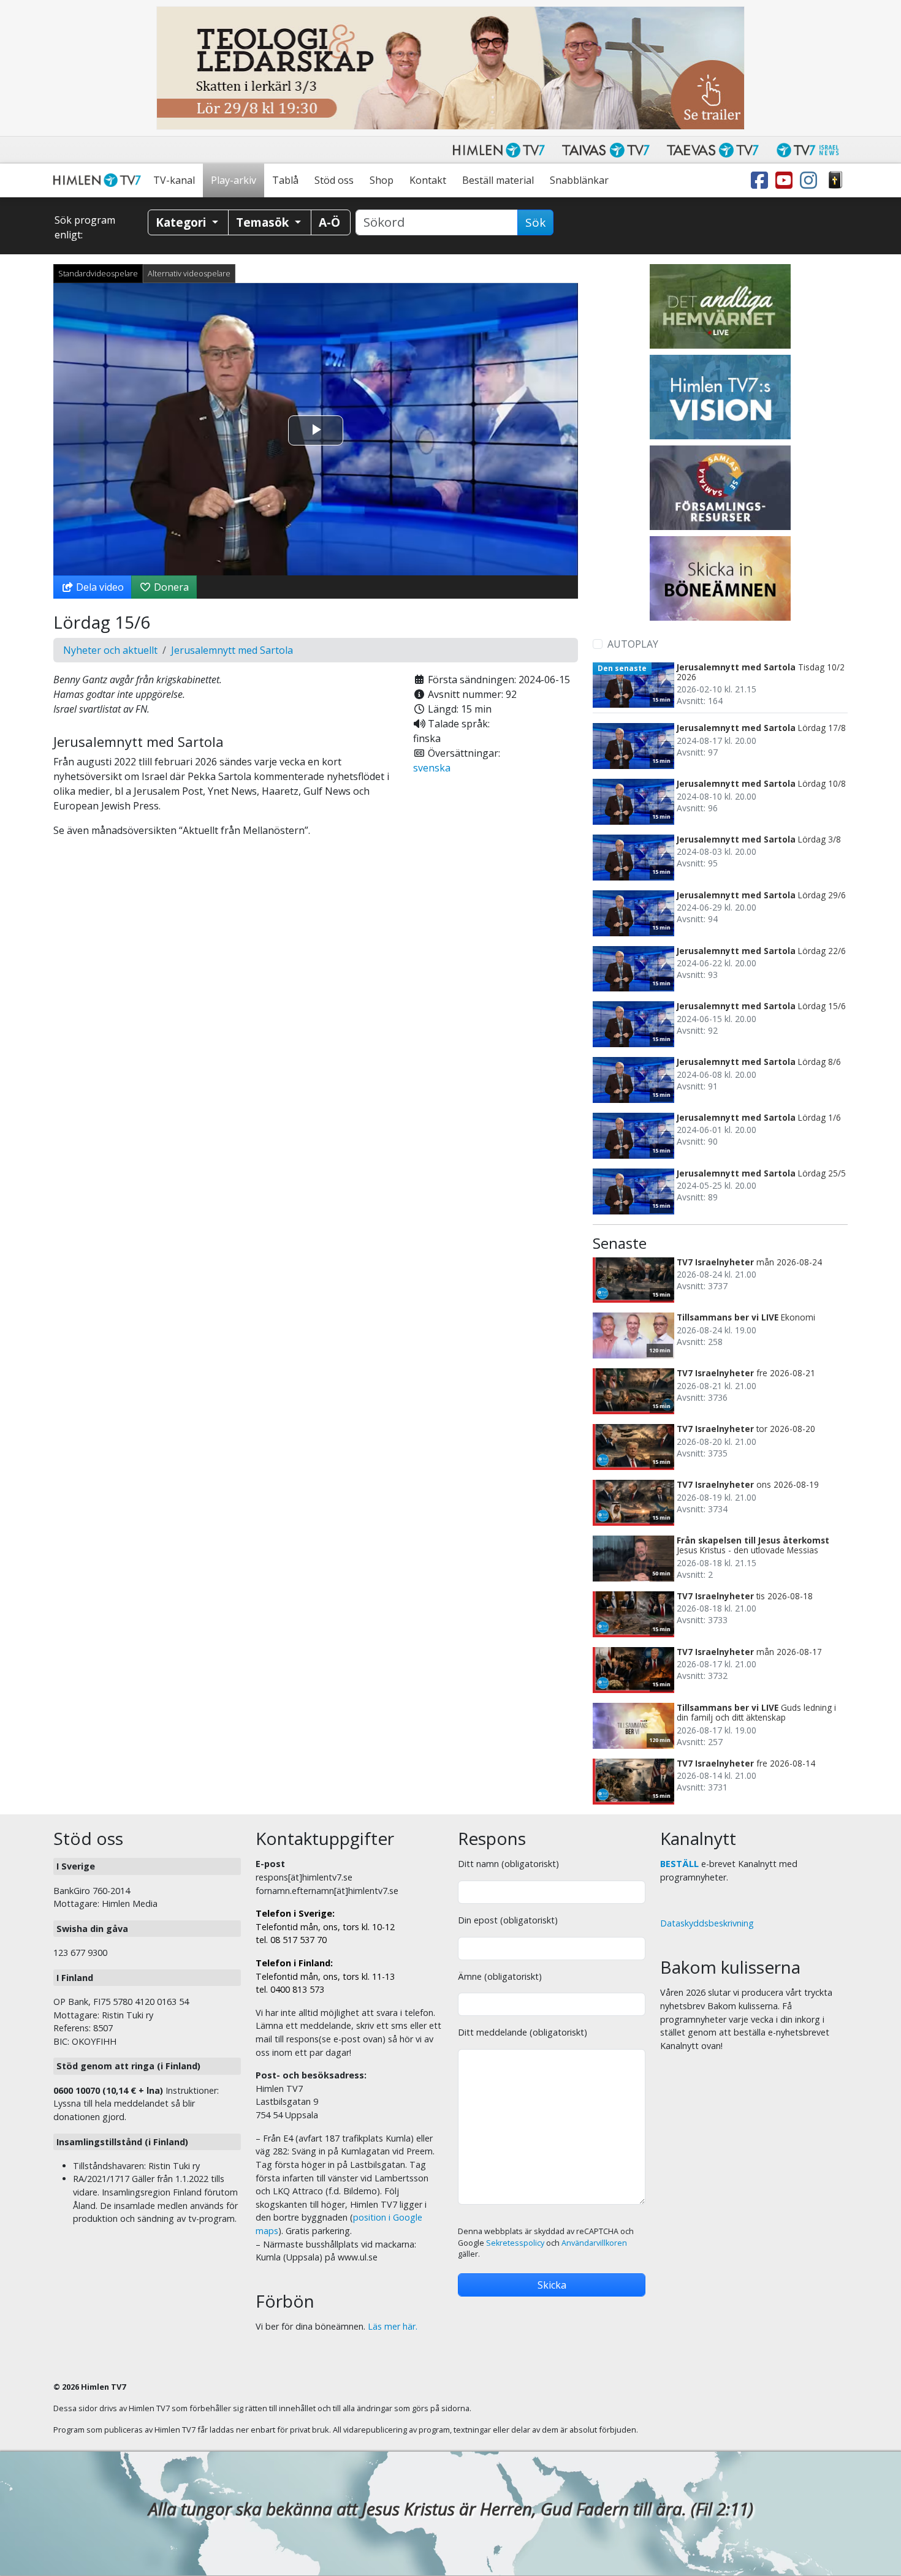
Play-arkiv (234, 180)
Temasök (264, 222)
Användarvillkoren (594, 2243)
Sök (535, 222)
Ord (835, 180)
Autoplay (633, 644)
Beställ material (498, 180)
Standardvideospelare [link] (98, 273)
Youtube (786, 180)
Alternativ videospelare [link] (189, 273)
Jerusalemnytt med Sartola (232, 650)
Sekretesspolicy (515, 2243)
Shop (382, 180)
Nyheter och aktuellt (110, 650)
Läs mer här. (393, 2326)
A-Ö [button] (329, 222)
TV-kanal (174, 180)
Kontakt (428, 180)
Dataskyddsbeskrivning (707, 1923)
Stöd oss (334, 180)
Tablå (285, 180)
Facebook (762, 180)
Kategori (182, 222)
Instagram (811, 180)
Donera (170, 587)
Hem (99, 180)
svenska (432, 768)
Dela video (99, 587)
